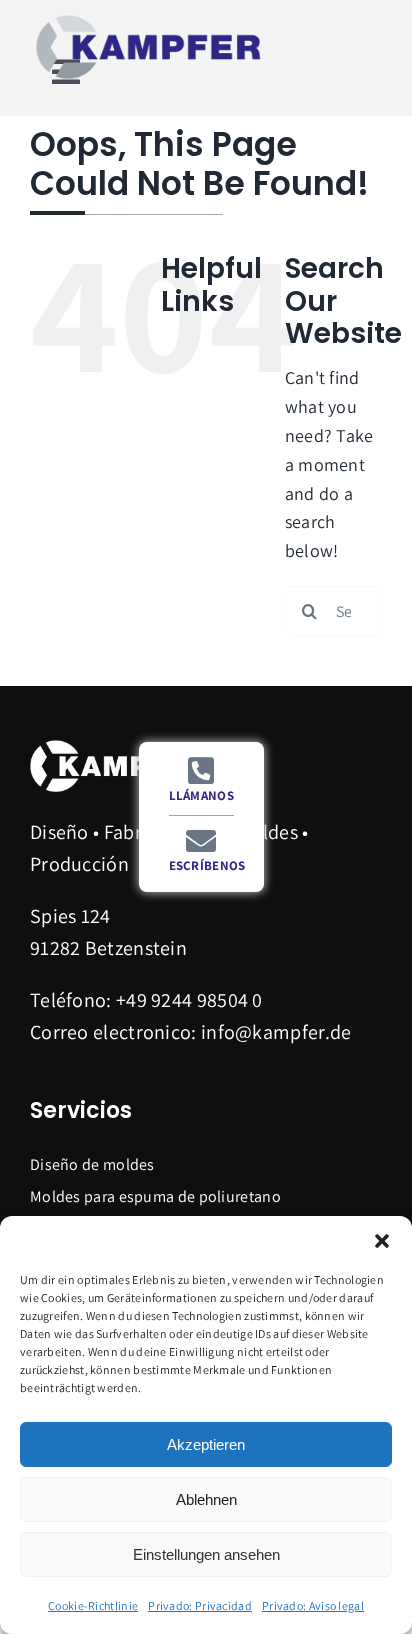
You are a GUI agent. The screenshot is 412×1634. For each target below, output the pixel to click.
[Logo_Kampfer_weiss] (120, 746)
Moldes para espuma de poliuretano (155, 1196)
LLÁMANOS (201, 795)
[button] (382, 1241)
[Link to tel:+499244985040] (201, 771)
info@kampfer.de (276, 1032)
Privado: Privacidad (200, 1605)
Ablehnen (206, 1499)
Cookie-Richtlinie (93, 1605)
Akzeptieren (206, 1444)
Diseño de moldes (92, 1164)
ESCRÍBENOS (207, 865)
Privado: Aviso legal (313, 1605)
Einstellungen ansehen (206, 1554)
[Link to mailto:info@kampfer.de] (201, 841)
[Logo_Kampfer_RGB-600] (150, 20)
